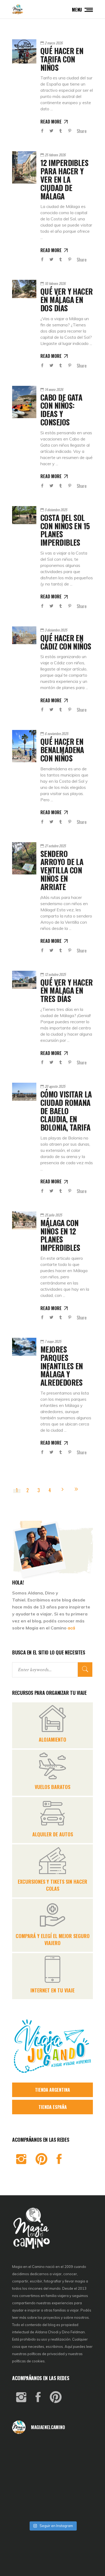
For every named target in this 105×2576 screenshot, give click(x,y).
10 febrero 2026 (55, 283)
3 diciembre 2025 (56, 630)
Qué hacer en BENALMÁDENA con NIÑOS (62, 750)
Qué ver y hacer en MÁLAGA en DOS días (67, 300)
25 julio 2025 (53, 1215)
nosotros (81, 2317)
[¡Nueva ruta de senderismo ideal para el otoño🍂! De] (53, 2509)
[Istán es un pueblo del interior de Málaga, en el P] (25, 2448)
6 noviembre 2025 (56, 733)
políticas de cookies (28, 2361)
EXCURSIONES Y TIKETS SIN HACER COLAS (52, 1885)
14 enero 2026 (54, 389)
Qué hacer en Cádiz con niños (66, 642)
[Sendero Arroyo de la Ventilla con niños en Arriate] (24, 858)
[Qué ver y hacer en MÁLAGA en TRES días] (24, 980)
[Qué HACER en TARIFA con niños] (24, 51)
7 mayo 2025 (53, 1341)
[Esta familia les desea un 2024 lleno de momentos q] (53, 2494)
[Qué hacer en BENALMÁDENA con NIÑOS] (24, 746)
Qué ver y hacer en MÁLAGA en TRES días (67, 991)
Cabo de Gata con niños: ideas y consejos (61, 410)
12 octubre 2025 (55, 974)
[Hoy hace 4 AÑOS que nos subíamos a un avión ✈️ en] (80, 2448)
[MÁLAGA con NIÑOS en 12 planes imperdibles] (24, 1220)
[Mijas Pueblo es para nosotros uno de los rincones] (53, 2448)
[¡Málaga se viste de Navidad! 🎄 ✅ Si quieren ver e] (25, 2509)
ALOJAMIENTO (52, 1739)
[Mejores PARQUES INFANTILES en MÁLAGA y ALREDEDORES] (24, 1347)
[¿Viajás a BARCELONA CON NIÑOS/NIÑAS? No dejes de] (25, 2479)
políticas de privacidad (46, 2354)
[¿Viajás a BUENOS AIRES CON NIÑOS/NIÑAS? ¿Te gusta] (80, 2479)
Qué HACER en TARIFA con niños (62, 59)
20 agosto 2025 (55, 1086)
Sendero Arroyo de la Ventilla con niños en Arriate (62, 870)
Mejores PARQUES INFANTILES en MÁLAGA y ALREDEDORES (62, 1366)
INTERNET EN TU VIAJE (52, 1990)
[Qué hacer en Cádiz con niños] (24, 635)
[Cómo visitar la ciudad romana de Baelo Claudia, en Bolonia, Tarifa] (24, 1092)
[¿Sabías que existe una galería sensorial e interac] (80, 2494)
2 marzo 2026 (54, 43)
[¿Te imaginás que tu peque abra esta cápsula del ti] (53, 2463)
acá (71, 1628)
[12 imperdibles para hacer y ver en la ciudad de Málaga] (24, 167)
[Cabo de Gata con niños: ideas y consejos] (24, 402)
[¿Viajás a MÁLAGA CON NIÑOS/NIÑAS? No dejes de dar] (53, 2479)
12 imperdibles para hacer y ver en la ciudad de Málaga (64, 179)
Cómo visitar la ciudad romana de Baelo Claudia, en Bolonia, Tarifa (66, 1111)
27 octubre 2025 (55, 846)
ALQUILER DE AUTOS (53, 1834)
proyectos (52, 2317)
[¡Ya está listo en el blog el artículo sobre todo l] (80, 2509)
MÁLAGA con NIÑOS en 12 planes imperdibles (60, 1235)
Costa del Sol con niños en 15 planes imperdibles (65, 530)
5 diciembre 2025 (56, 510)
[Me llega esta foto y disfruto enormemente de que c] (25, 2463)
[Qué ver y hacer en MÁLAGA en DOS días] (24, 289)
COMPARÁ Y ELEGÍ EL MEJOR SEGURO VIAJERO (53, 1939)
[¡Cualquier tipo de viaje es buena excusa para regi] (80, 2463)
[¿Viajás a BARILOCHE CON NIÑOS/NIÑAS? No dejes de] (25, 2494)
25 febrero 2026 (55, 155)
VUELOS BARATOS (52, 1787)
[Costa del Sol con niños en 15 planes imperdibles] (24, 515)
